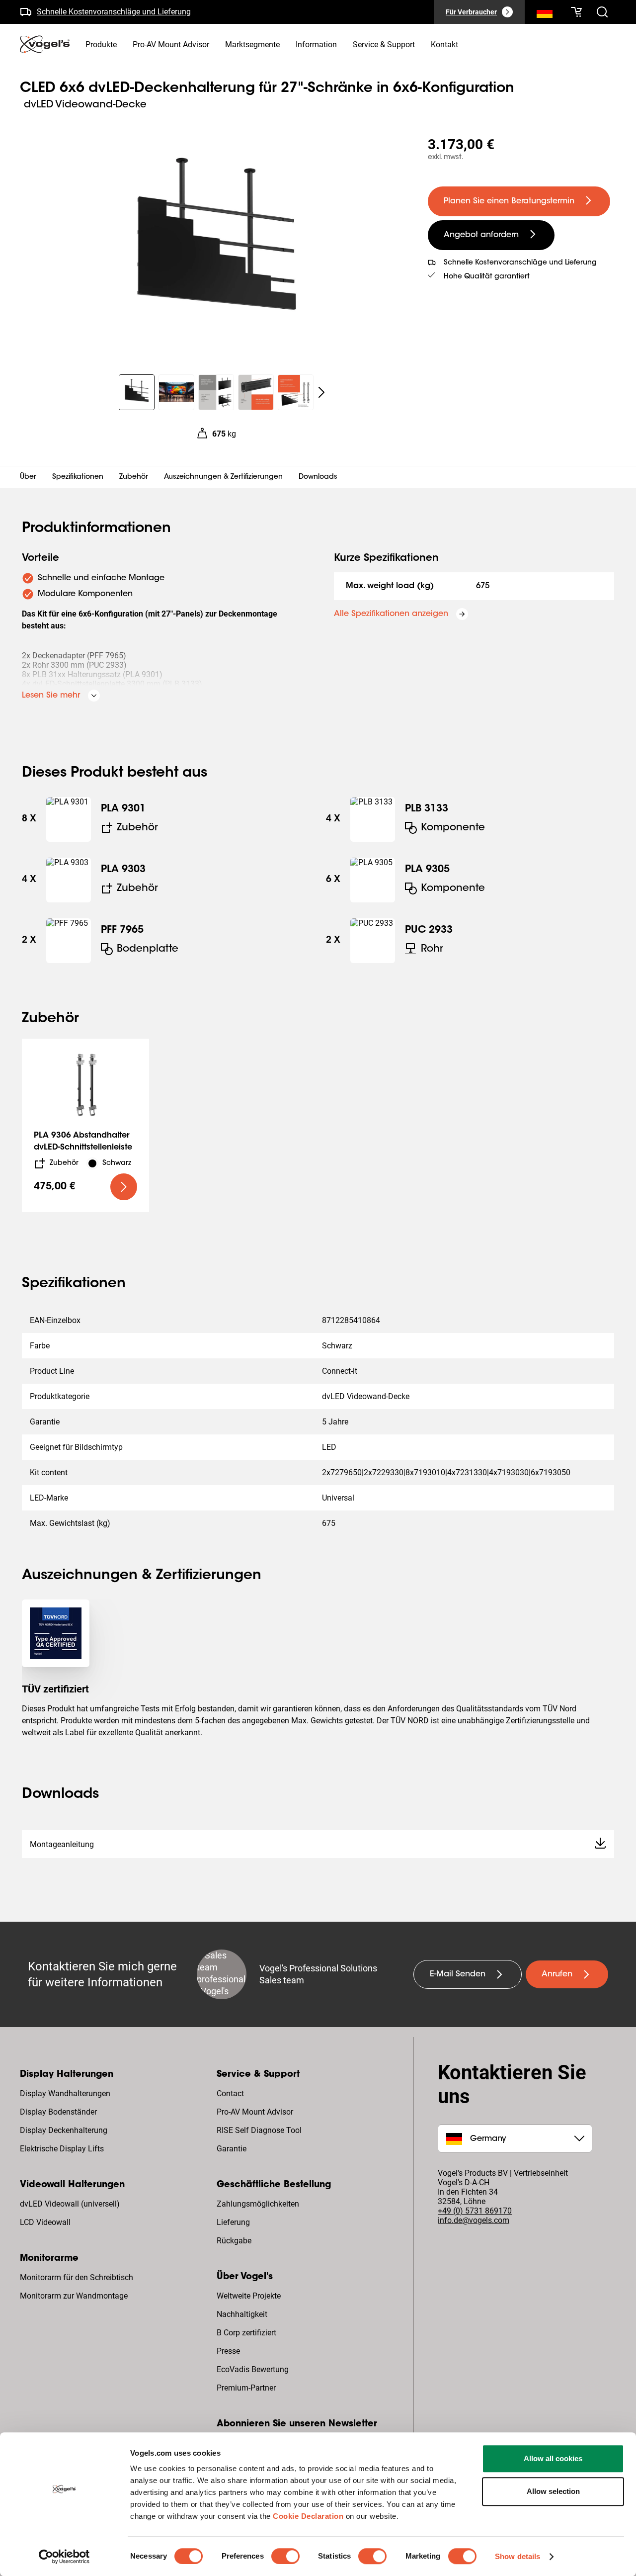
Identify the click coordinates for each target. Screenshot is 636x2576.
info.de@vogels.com (474, 2220)
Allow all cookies (553, 2458)
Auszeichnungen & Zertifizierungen (223, 477)
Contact (230, 2093)
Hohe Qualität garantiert (487, 277)
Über (28, 477)
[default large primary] (124, 1187)
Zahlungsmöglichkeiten (258, 2204)
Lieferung (233, 2222)
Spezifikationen (78, 477)
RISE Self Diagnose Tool (259, 2130)
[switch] (285, 2556)
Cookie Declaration (308, 2516)
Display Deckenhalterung (64, 2130)
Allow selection (553, 2491)
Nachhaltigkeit (242, 2314)
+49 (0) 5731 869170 (475, 2211)
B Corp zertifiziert (246, 2333)
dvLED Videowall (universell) (70, 2204)
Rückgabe (234, 2241)
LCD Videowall (45, 2222)
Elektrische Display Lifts (62, 2149)
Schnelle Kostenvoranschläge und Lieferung (114, 12)
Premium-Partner (246, 2388)
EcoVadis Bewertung (253, 2369)
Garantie (232, 2149)
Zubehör (134, 477)
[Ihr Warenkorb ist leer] (576, 12)
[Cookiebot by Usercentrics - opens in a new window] (64, 2557)
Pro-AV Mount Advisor (255, 2112)
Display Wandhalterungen (65, 2093)
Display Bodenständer (58, 2112)
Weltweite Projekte (249, 2296)
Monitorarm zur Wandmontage (74, 2296)
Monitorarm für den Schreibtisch (77, 2277)
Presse (228, 2351)
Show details (517, 2556)
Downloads (318, 477)
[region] (216, 246)
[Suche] (545, 14)
